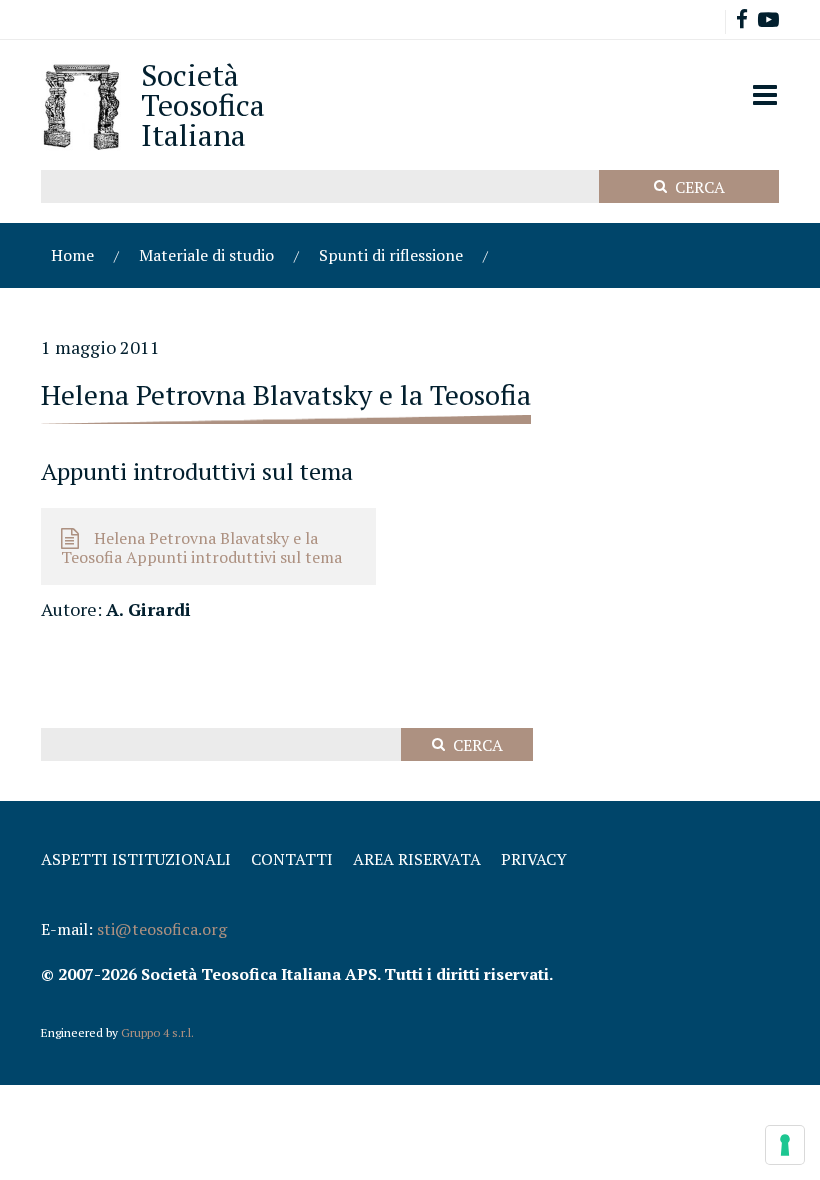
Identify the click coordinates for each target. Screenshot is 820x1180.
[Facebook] (742, 21)
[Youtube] (768, 21)
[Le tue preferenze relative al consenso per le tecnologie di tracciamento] (785, 1145)
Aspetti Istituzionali (136, 859)
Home (72, 255)
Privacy (534, 859)
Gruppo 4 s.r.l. (157, 1032)
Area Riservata (417, 859)
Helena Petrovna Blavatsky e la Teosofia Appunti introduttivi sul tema (201, 547)
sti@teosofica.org (162, 929)
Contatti (292, 859)
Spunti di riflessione (391, 255)
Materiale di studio (206, 255)
